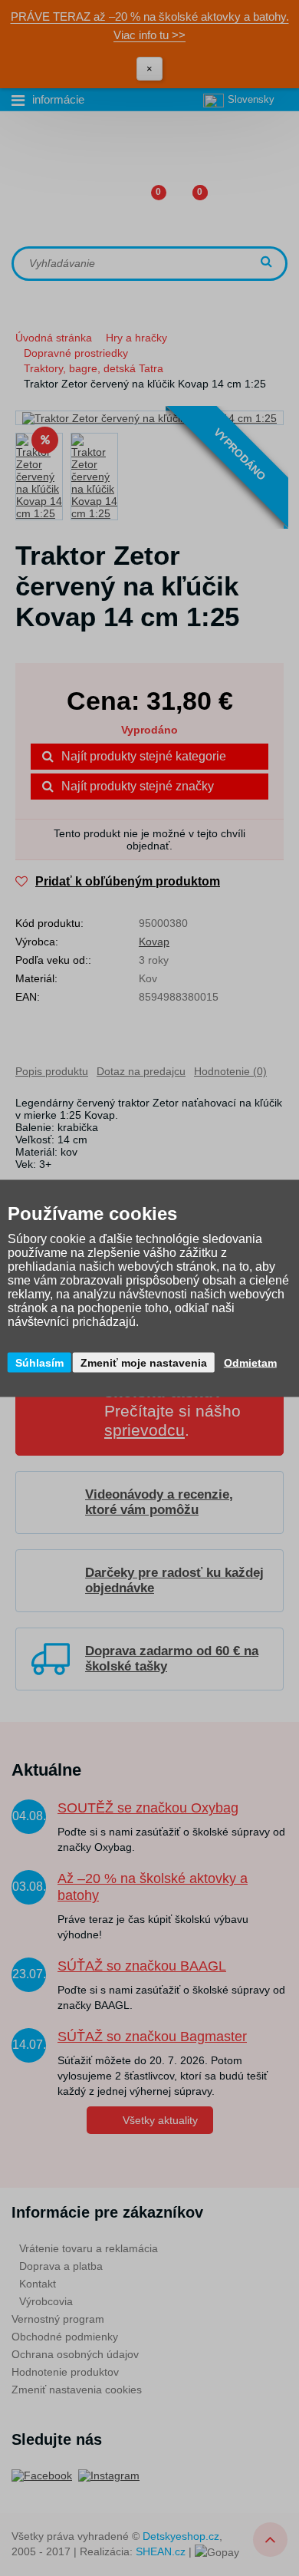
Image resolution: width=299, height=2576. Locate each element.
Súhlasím (39, 1362)
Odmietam (250, 1362)
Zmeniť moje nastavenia (144, 1362)
